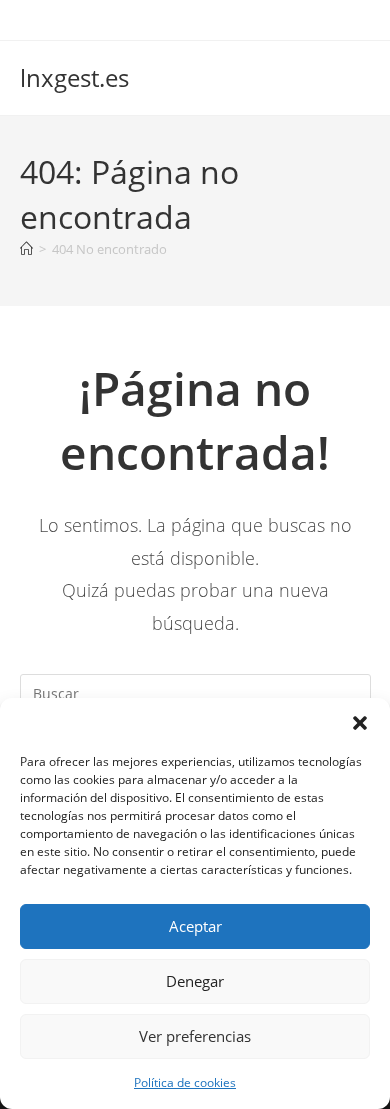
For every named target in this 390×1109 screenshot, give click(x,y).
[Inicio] (26, 249)
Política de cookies (185, 1082)
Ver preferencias (195, 1036)
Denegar (195, 981)
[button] (360, 723)
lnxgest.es (74, 77)
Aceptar (195, 926)
